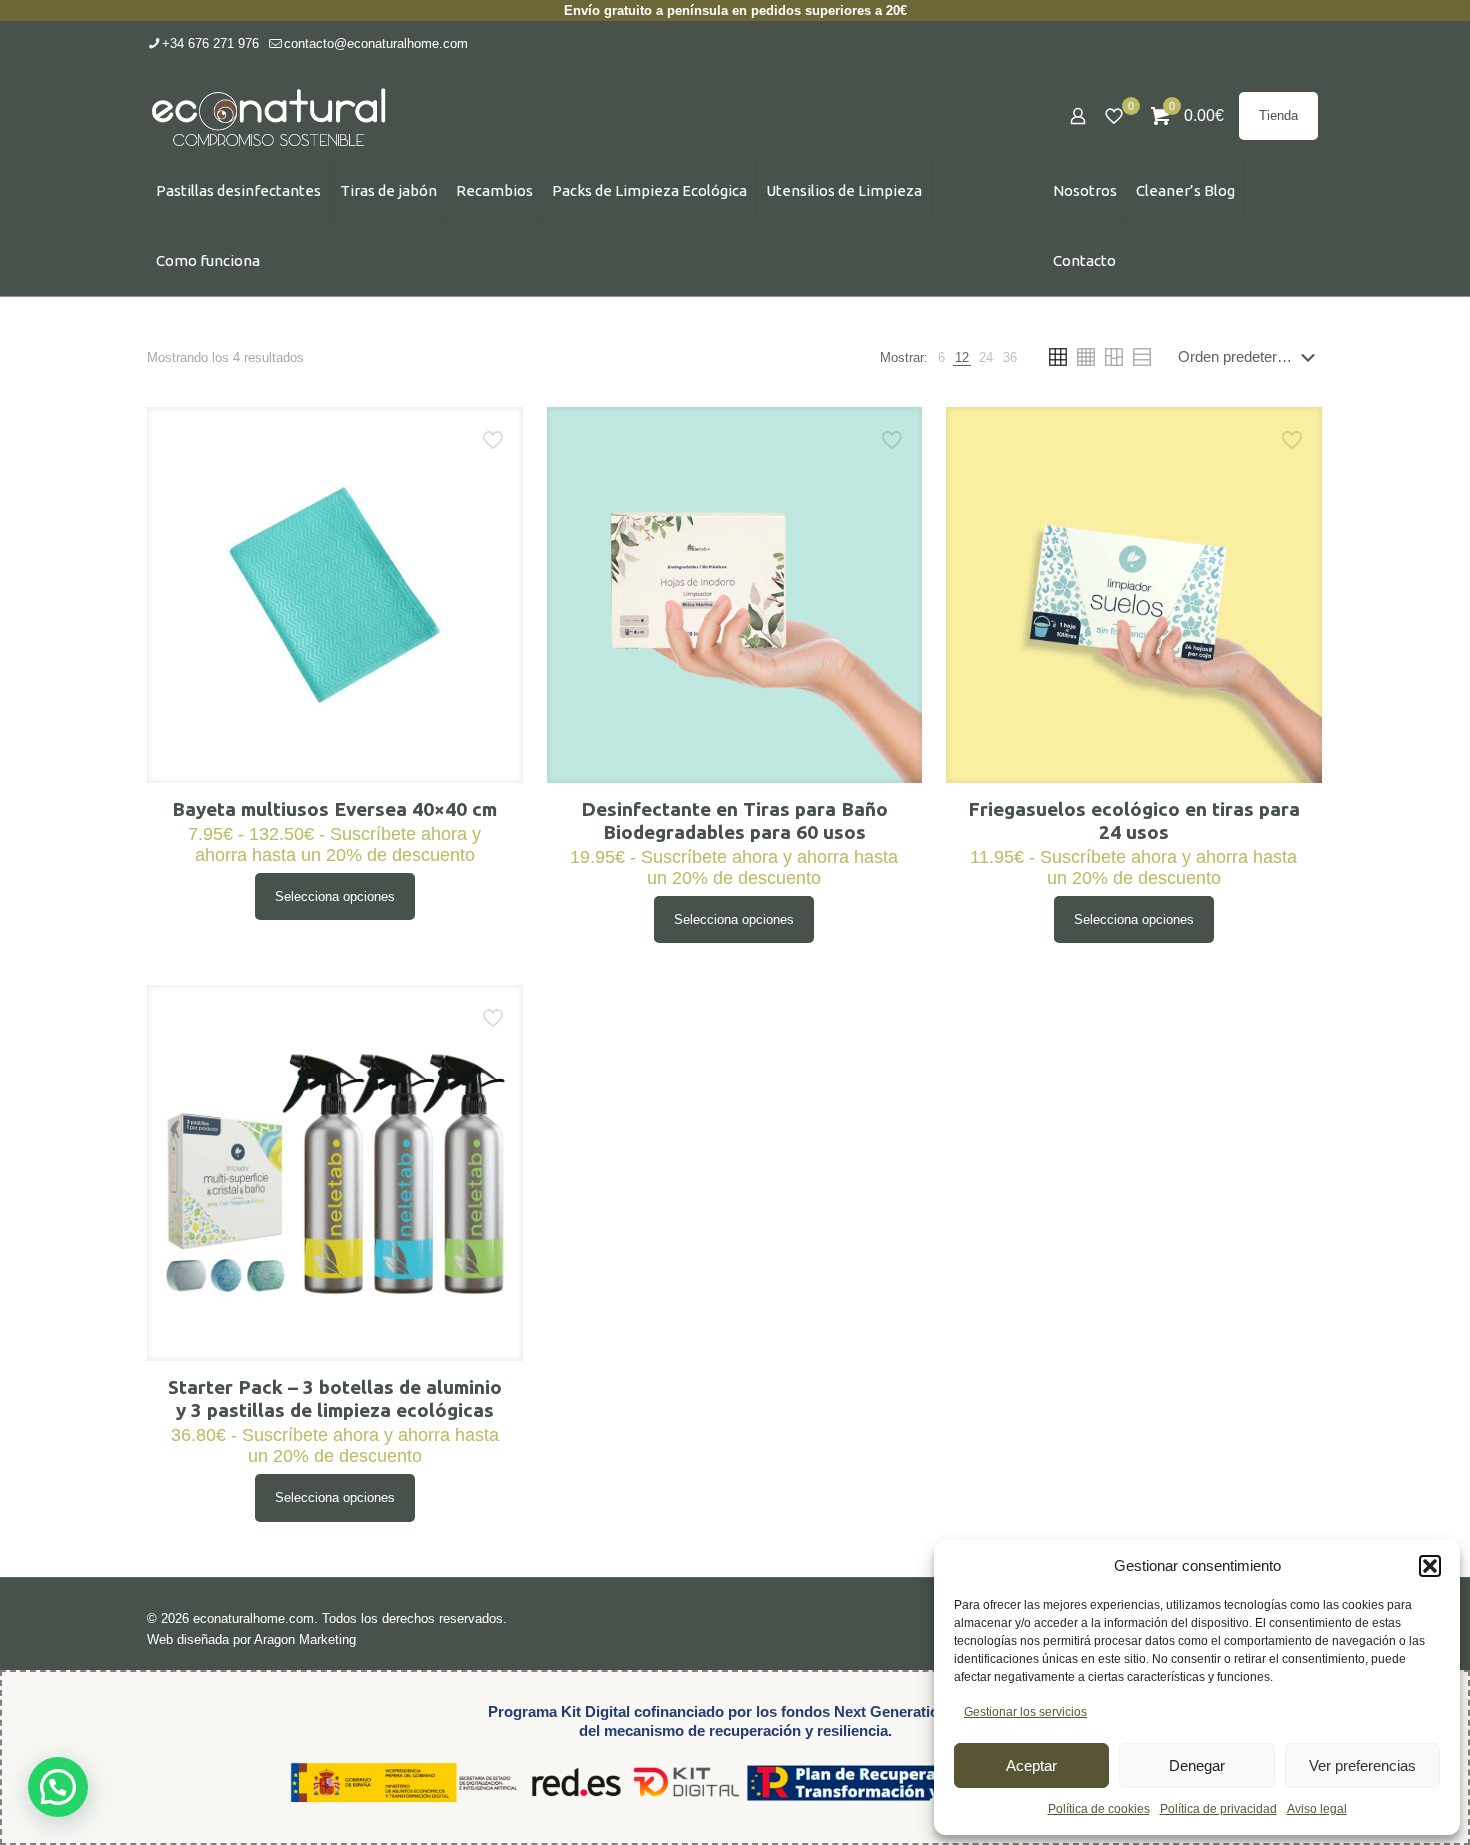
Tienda (1278, 115)
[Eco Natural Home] (270, 116)
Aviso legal (1317, 1809)
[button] (1430, 1566)
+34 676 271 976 (210, 43)
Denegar (1197, 1765)
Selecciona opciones (335, 896)
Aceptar (1031, 1765)
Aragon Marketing (305, 1639)
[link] (941, 357)
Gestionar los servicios (1025, 1712)
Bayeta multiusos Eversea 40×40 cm (334, 809)
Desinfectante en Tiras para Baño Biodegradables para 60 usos (734, 820)
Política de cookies (1099, 1809)
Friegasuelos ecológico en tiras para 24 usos (1134, 820)
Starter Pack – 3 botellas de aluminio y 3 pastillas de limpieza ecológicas (335, 1398)
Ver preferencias (1362, 1765)
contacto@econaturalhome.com (376, 43)
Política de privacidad (1218, 1809)
